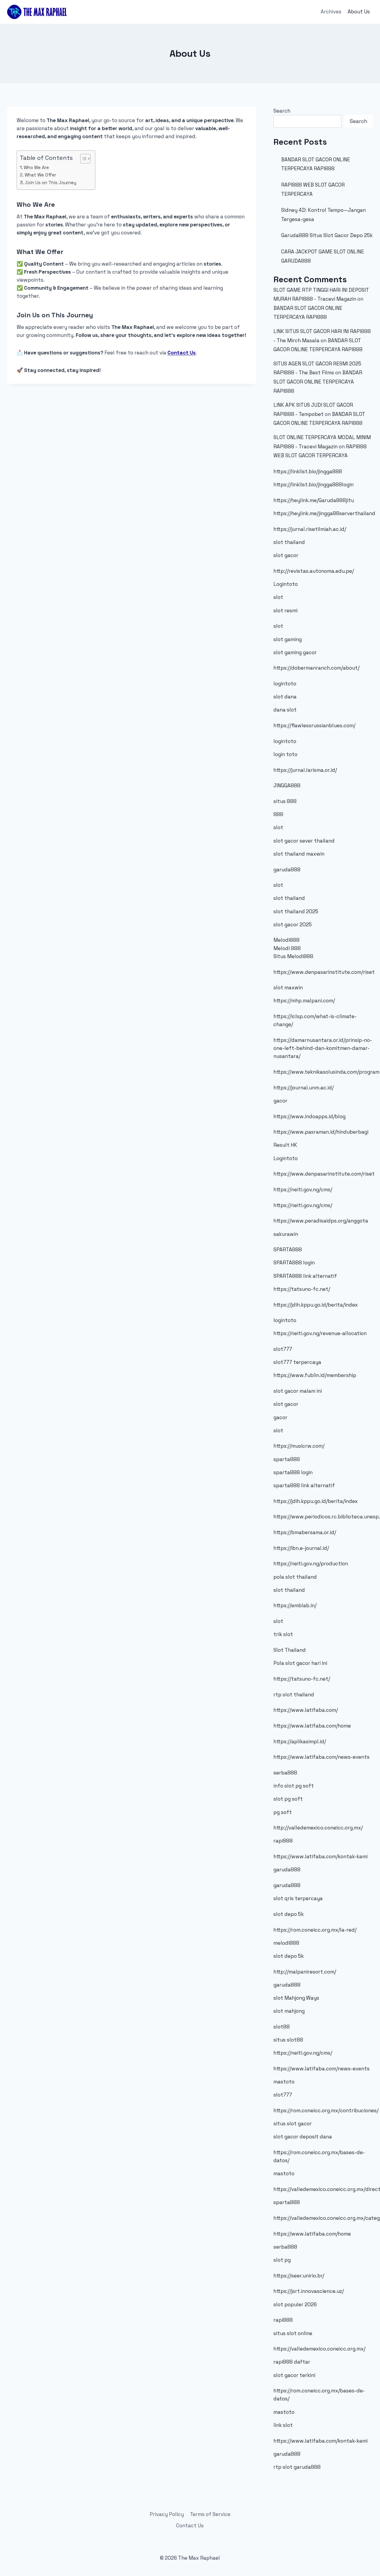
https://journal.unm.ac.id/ (304, 1088)
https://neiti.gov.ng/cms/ (303, 1190)
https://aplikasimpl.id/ (300, 1741)
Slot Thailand (290, 1650)
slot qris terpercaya (298, 1898)
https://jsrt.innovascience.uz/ (309, 2291)
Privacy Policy (167, 2514)
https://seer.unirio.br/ (299, 2276)
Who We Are (36, 167)
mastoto (284, 2082)
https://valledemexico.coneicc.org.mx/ (319, 2349)
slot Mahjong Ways (296, 1998)
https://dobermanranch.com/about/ (316, 668)
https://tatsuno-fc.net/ (302, 1289)
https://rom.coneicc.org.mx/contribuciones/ (326, 2110)
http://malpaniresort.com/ (305, 1972)
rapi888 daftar (292, 2362)
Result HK (285, 1145)
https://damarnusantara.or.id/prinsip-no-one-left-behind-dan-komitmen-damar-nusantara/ (323, 1048)
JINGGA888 (287, 785)
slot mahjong (289, 2011)
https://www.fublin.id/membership (315, 1375)
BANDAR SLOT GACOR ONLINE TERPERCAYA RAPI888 (318, 382)
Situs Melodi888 (293, 956)
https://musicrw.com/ (299, 1446)
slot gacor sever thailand (304, 841)
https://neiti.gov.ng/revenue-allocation (320, 1333)
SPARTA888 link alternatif (305, 1276)
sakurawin (286, 1234)
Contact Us (182, 353)
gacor (280, 1101)
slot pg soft (288, 1799)
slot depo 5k (289, 1914)
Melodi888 (286, 940)
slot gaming (288, 639)
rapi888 (283, 1841)
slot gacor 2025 (293, 925)
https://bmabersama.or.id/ (305, 1532)
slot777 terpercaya (297, 1362)
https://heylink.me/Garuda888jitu (314, 500)
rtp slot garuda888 (297, 2467)
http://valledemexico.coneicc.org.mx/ (318, 1828)
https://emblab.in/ (295, 1605)
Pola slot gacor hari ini (300, 1663)
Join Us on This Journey (51, 183)
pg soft (283, 1812)
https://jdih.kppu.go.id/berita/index (316, 1305)
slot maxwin (288, 988)
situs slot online (293, 2333)
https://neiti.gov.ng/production (311, 1564)
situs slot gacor (293, 2124)
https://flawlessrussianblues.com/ (314, 725)
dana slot (285, 710)
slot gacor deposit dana (303, 2137)
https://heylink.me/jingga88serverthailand (324, 513)
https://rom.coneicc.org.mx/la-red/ (315, 1930)
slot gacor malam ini (298, 1391)
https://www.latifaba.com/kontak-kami (320, 1856)
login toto (285, 754)
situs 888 (285, 801)
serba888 (285, 1773)
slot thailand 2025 (296, 911)
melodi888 (286, 1943)
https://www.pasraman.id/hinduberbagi (321, 1132)
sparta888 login (293, 1472)
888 (278, 814)
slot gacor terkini (294, 2375)
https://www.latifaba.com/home (312, 1726)
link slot (283, 2425)
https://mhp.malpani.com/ (304, 1001)
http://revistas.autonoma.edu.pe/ (314, 571)
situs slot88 (288, 2040)
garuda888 (287, 870)
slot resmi (285, 611)
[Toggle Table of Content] (82, 159)
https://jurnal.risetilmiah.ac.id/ (310, 529)
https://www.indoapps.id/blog (309, 1116)
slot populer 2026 (295, 2304)
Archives (331, 12)
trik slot (283, 1634)
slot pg (282, 2260)
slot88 (282, 2027)
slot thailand (289, 542)
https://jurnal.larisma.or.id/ (305, 770)
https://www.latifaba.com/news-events (322, 1757)
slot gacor (286, 555)
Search (282, 111)
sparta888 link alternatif (304, 1485)
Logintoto (286, 584)
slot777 (283, 1349)
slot (278, 597)
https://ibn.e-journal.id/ (301, 1548)
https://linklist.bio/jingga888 (308, 471)
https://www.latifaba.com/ (306, 1710)
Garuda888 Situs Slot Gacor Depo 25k (327, 235)
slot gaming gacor (295, 652)
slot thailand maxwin (299, 854)
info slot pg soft (294, 1786)
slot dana (285, 697)
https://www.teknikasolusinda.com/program (326, 1072)
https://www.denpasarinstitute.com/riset (324, 972)
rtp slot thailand (294, 1695)
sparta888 (287, 1459)
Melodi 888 (287, 948)
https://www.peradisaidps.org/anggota (321, 1221)
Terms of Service (210, 2514)
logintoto (285, 684)
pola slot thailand (295, 1577)
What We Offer (40, 175)
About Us (359, 12)
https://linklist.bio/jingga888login (313, 485)
